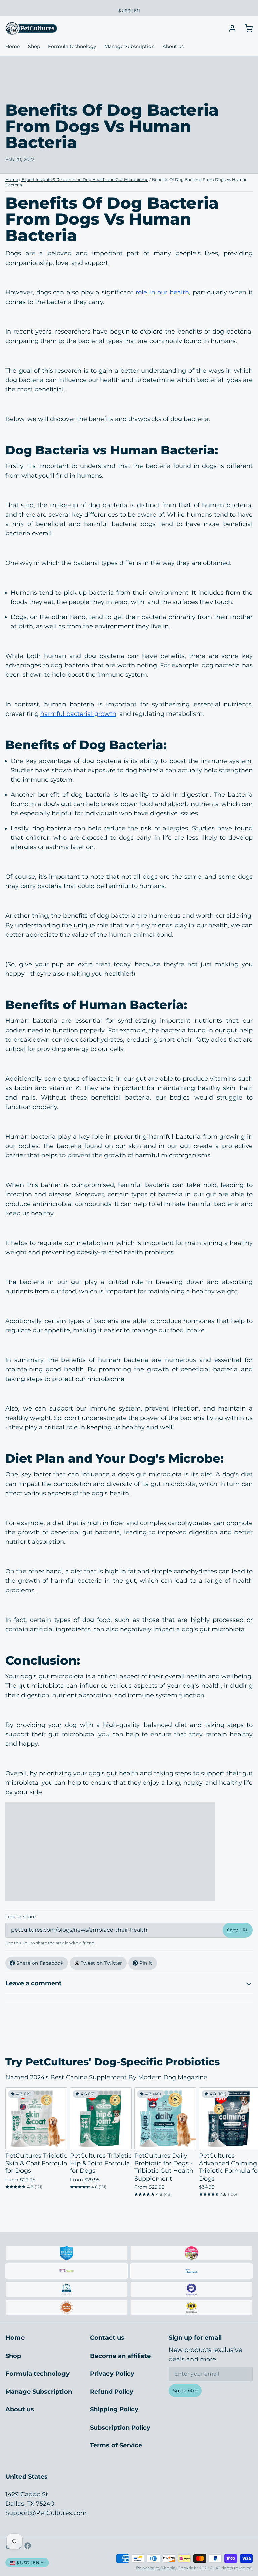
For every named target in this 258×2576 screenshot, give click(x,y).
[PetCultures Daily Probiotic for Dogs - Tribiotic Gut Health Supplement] (165, 2118)
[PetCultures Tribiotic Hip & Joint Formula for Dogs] (101, 2118)
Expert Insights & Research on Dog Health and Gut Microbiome (85, 180)
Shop (34, 46)
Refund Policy (112, 2392)
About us (173, 46)
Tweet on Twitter (101, 1963)
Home (13, 46)
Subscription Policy (120, 2428)
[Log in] (230, 28)
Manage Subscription (130, 46)
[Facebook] (28, 2546)
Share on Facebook (40, 1963)
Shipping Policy (114, 2409)
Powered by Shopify (156, 2568)
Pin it (146, 1963)
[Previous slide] (224, 2098)
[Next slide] (245, 2098)
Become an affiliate (120, 2356)
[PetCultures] (31, 28)
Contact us (107, 2338)
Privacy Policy (112, 2374)
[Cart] (246, 28)
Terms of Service (116, 2445)
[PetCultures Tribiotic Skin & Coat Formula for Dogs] (36, 2118)
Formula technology (72, 46)
